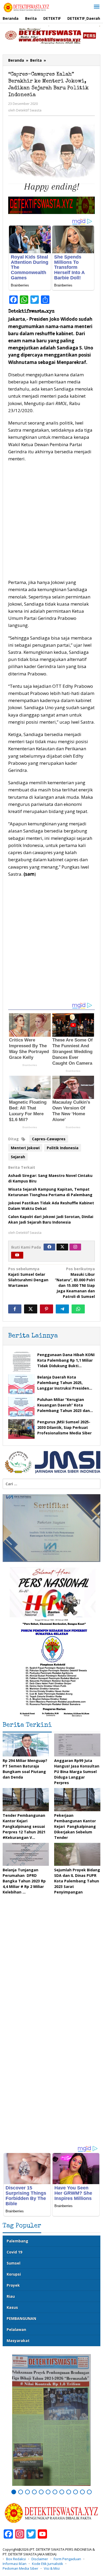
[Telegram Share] (62, 1309)
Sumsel (13, 2263)
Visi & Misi (52, 2568)
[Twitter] (62, 1247)
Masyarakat (18, 2341)
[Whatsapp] (78, 1309)
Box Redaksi (16, 2559)
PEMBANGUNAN (21, 2318)
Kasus (12, 2307)
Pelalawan (16, 2329)
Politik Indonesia (63, 1148)
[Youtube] (17, 1255)
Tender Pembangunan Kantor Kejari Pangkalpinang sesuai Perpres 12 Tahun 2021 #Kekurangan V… (24, 1826)
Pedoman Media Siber (20, 2568)
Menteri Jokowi (25, 1148)
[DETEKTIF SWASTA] (26, 7)
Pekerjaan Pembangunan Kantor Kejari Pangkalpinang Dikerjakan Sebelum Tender (75, 1826)
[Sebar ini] (15, 1309)
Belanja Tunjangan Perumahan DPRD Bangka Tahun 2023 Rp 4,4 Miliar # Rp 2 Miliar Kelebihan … (24, 1881)
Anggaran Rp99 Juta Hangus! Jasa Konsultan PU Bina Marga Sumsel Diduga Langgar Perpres (77, 1772)
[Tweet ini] (31, 1309)
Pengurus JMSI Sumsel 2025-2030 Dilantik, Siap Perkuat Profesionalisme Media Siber (64, 1427)
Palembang (17, 2241)
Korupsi (14, 2274)
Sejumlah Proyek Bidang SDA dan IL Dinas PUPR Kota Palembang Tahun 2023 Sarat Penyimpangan (77, 1881)
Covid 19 (14, 2252)
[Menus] (97, 7)
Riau (11, 2296)
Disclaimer (40, 2559)
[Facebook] (49, 1247)
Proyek (13, 2285)
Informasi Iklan (15, 2564)
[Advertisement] (51, 521)
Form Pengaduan (67, 2559)
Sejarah (18, 1157)
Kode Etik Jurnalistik (48, 2564)
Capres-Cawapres (49, 1139)
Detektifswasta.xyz (31, 311)
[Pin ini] (46, 1309)
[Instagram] (75, 1247)
